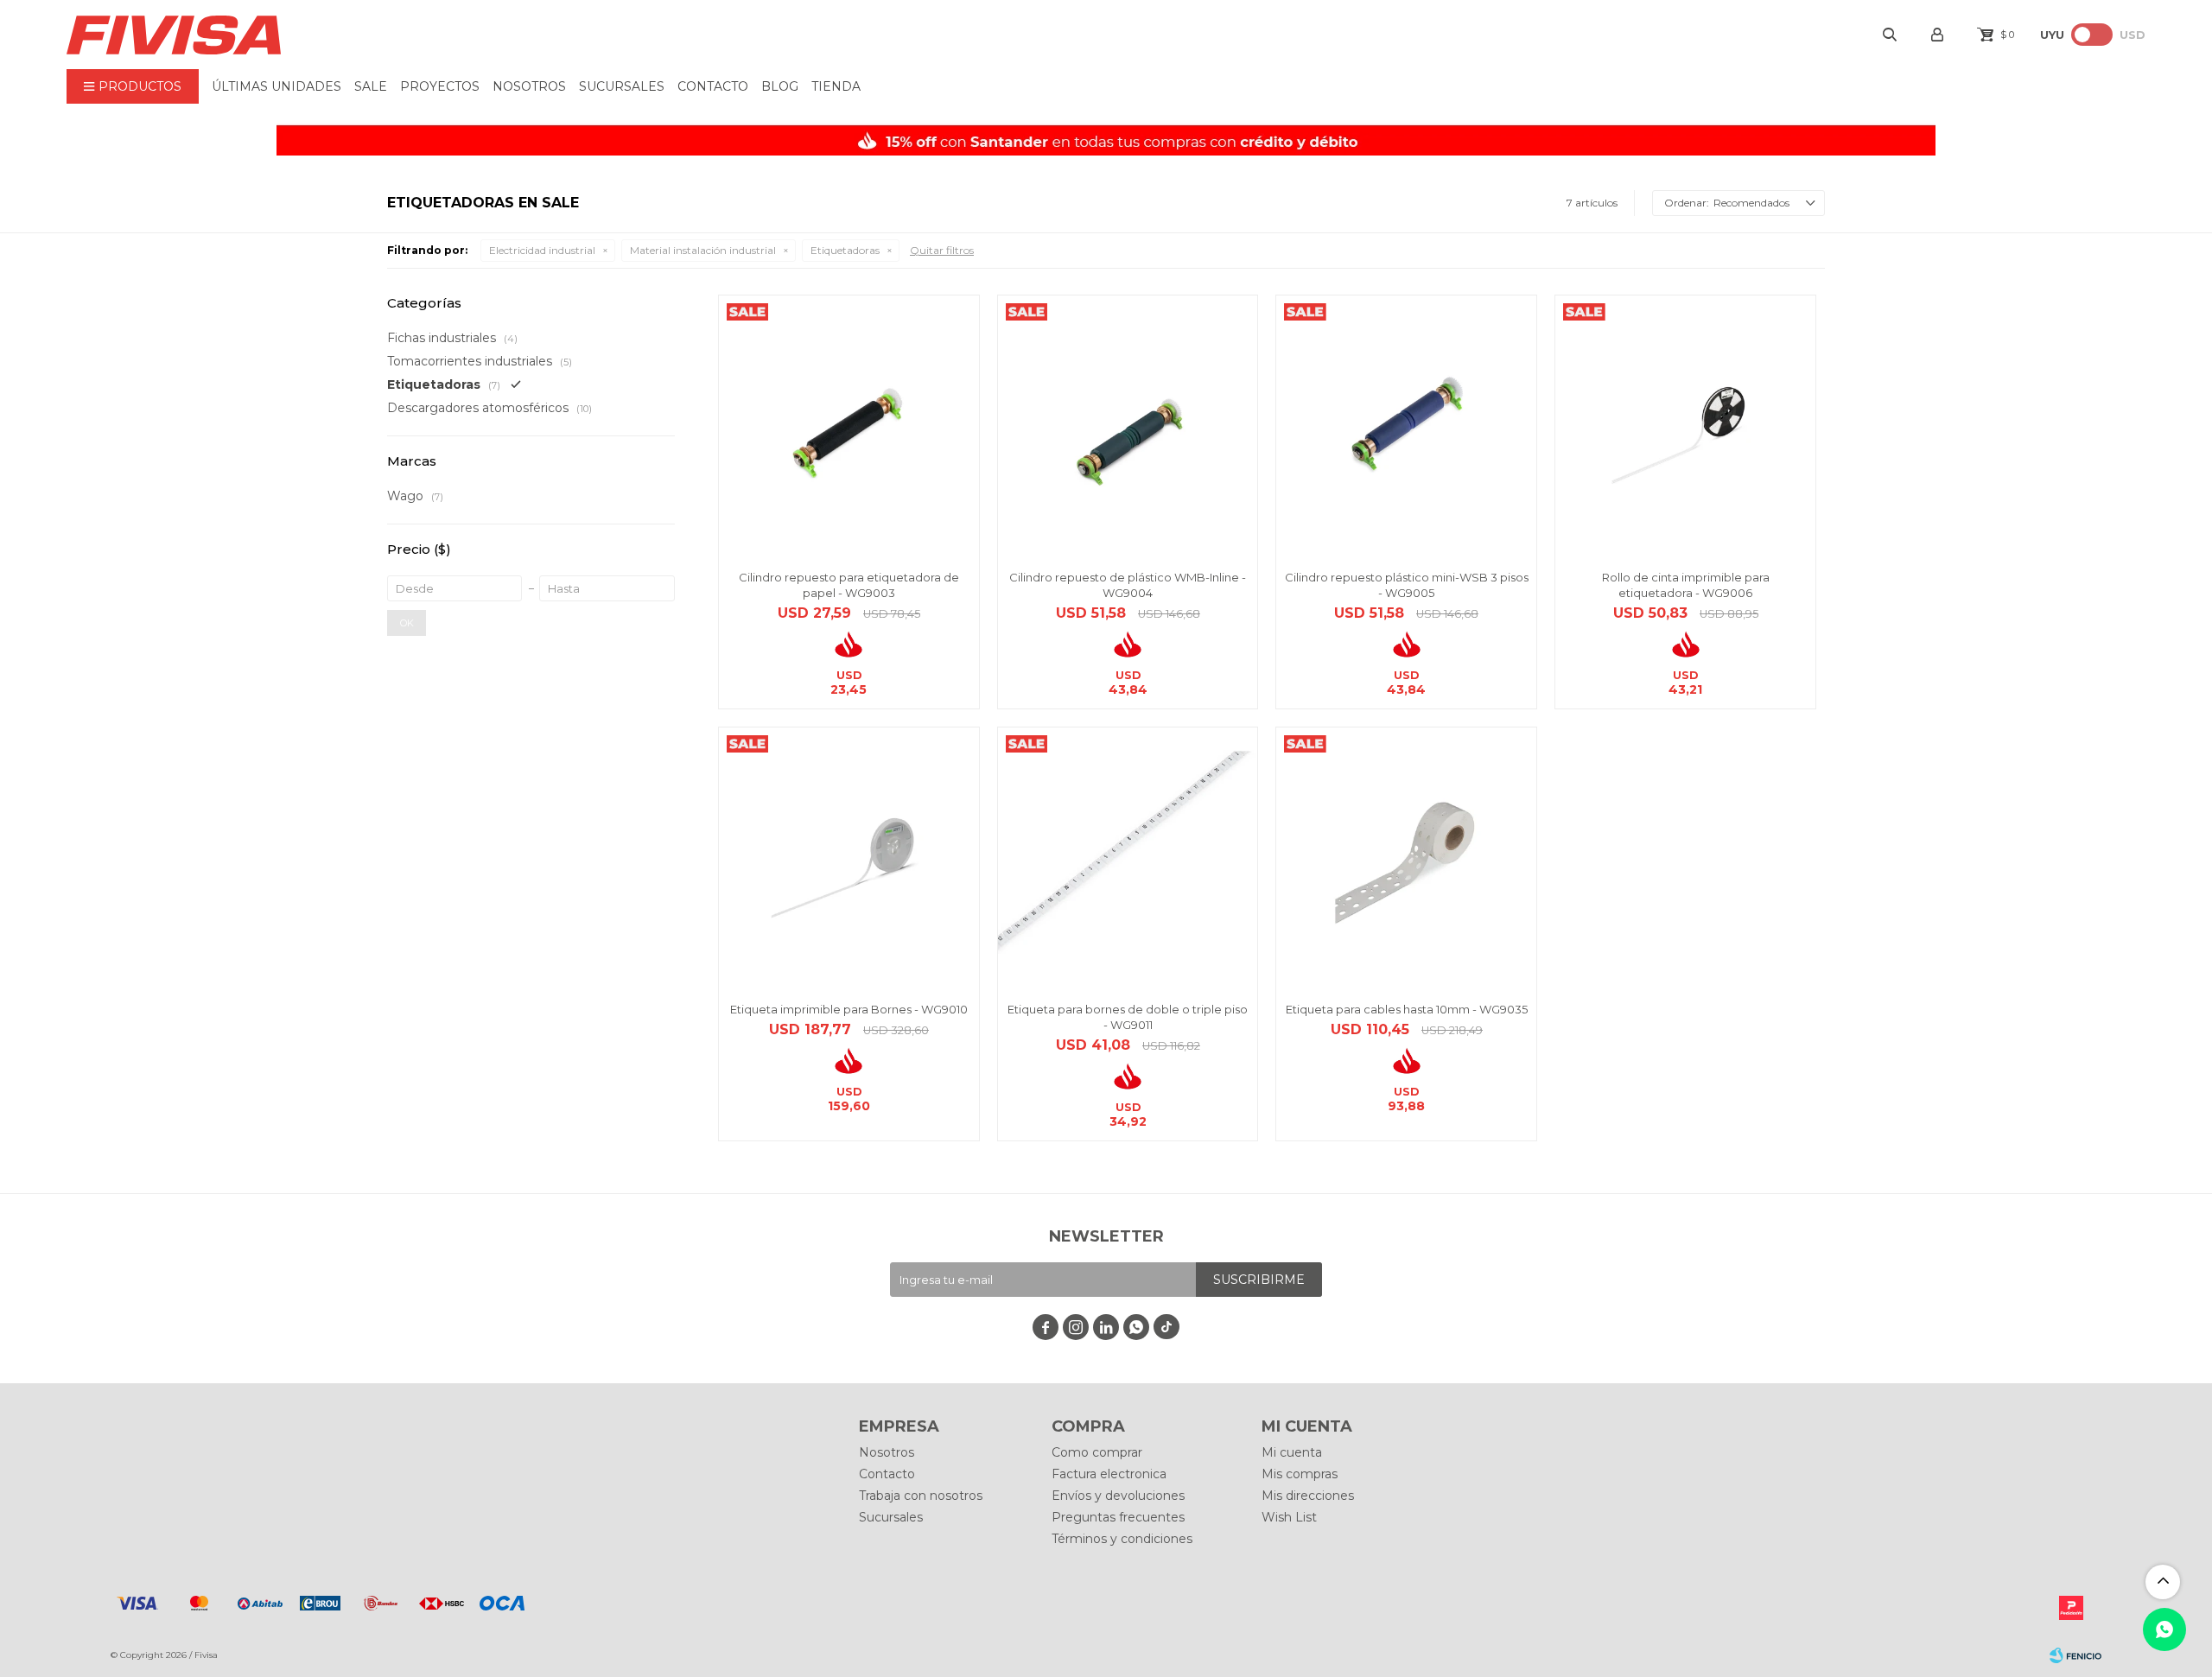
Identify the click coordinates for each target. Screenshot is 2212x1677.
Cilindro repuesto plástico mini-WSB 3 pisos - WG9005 (1407, 585)
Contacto (713, 86)
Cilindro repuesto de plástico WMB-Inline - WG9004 (1128, 585)
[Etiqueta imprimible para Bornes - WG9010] (849, 858)
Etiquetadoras (845, 250)
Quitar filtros (942, 250)
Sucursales (622, 86)
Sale (371, 86)
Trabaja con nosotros (921, 1496)
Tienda (836, 86)
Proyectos (440, 86)
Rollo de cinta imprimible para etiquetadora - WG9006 (1686, 585)
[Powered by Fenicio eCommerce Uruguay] (2075, 1655)
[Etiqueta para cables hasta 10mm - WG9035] (1406, 858)
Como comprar (1097, 1452)
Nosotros (529, 86)
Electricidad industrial (542, 250)
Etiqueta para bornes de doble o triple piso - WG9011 (1128, 1017)
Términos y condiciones (1122, 1539)
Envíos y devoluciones (1118, 1496)
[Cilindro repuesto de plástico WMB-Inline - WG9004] (1128, 426)
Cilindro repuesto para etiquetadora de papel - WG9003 (849, 585)
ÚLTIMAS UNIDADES (276, 86)
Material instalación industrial (703, 250)
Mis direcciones (1308, 1496)
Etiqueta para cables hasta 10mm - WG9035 (1407, 1009)
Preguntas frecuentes (1118, 1517)
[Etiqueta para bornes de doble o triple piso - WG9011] (1128, 858)
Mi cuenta (1292, 1452)
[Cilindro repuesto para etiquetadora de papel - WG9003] (849, 426)
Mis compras (1300, 1474)
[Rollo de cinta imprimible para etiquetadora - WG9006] (1685, 426)
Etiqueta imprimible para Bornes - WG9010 (849, 1009)
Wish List (1289, 1517)
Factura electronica (1109, 1474)
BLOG (780, 86)
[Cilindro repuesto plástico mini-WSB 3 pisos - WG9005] (1406, 426)
